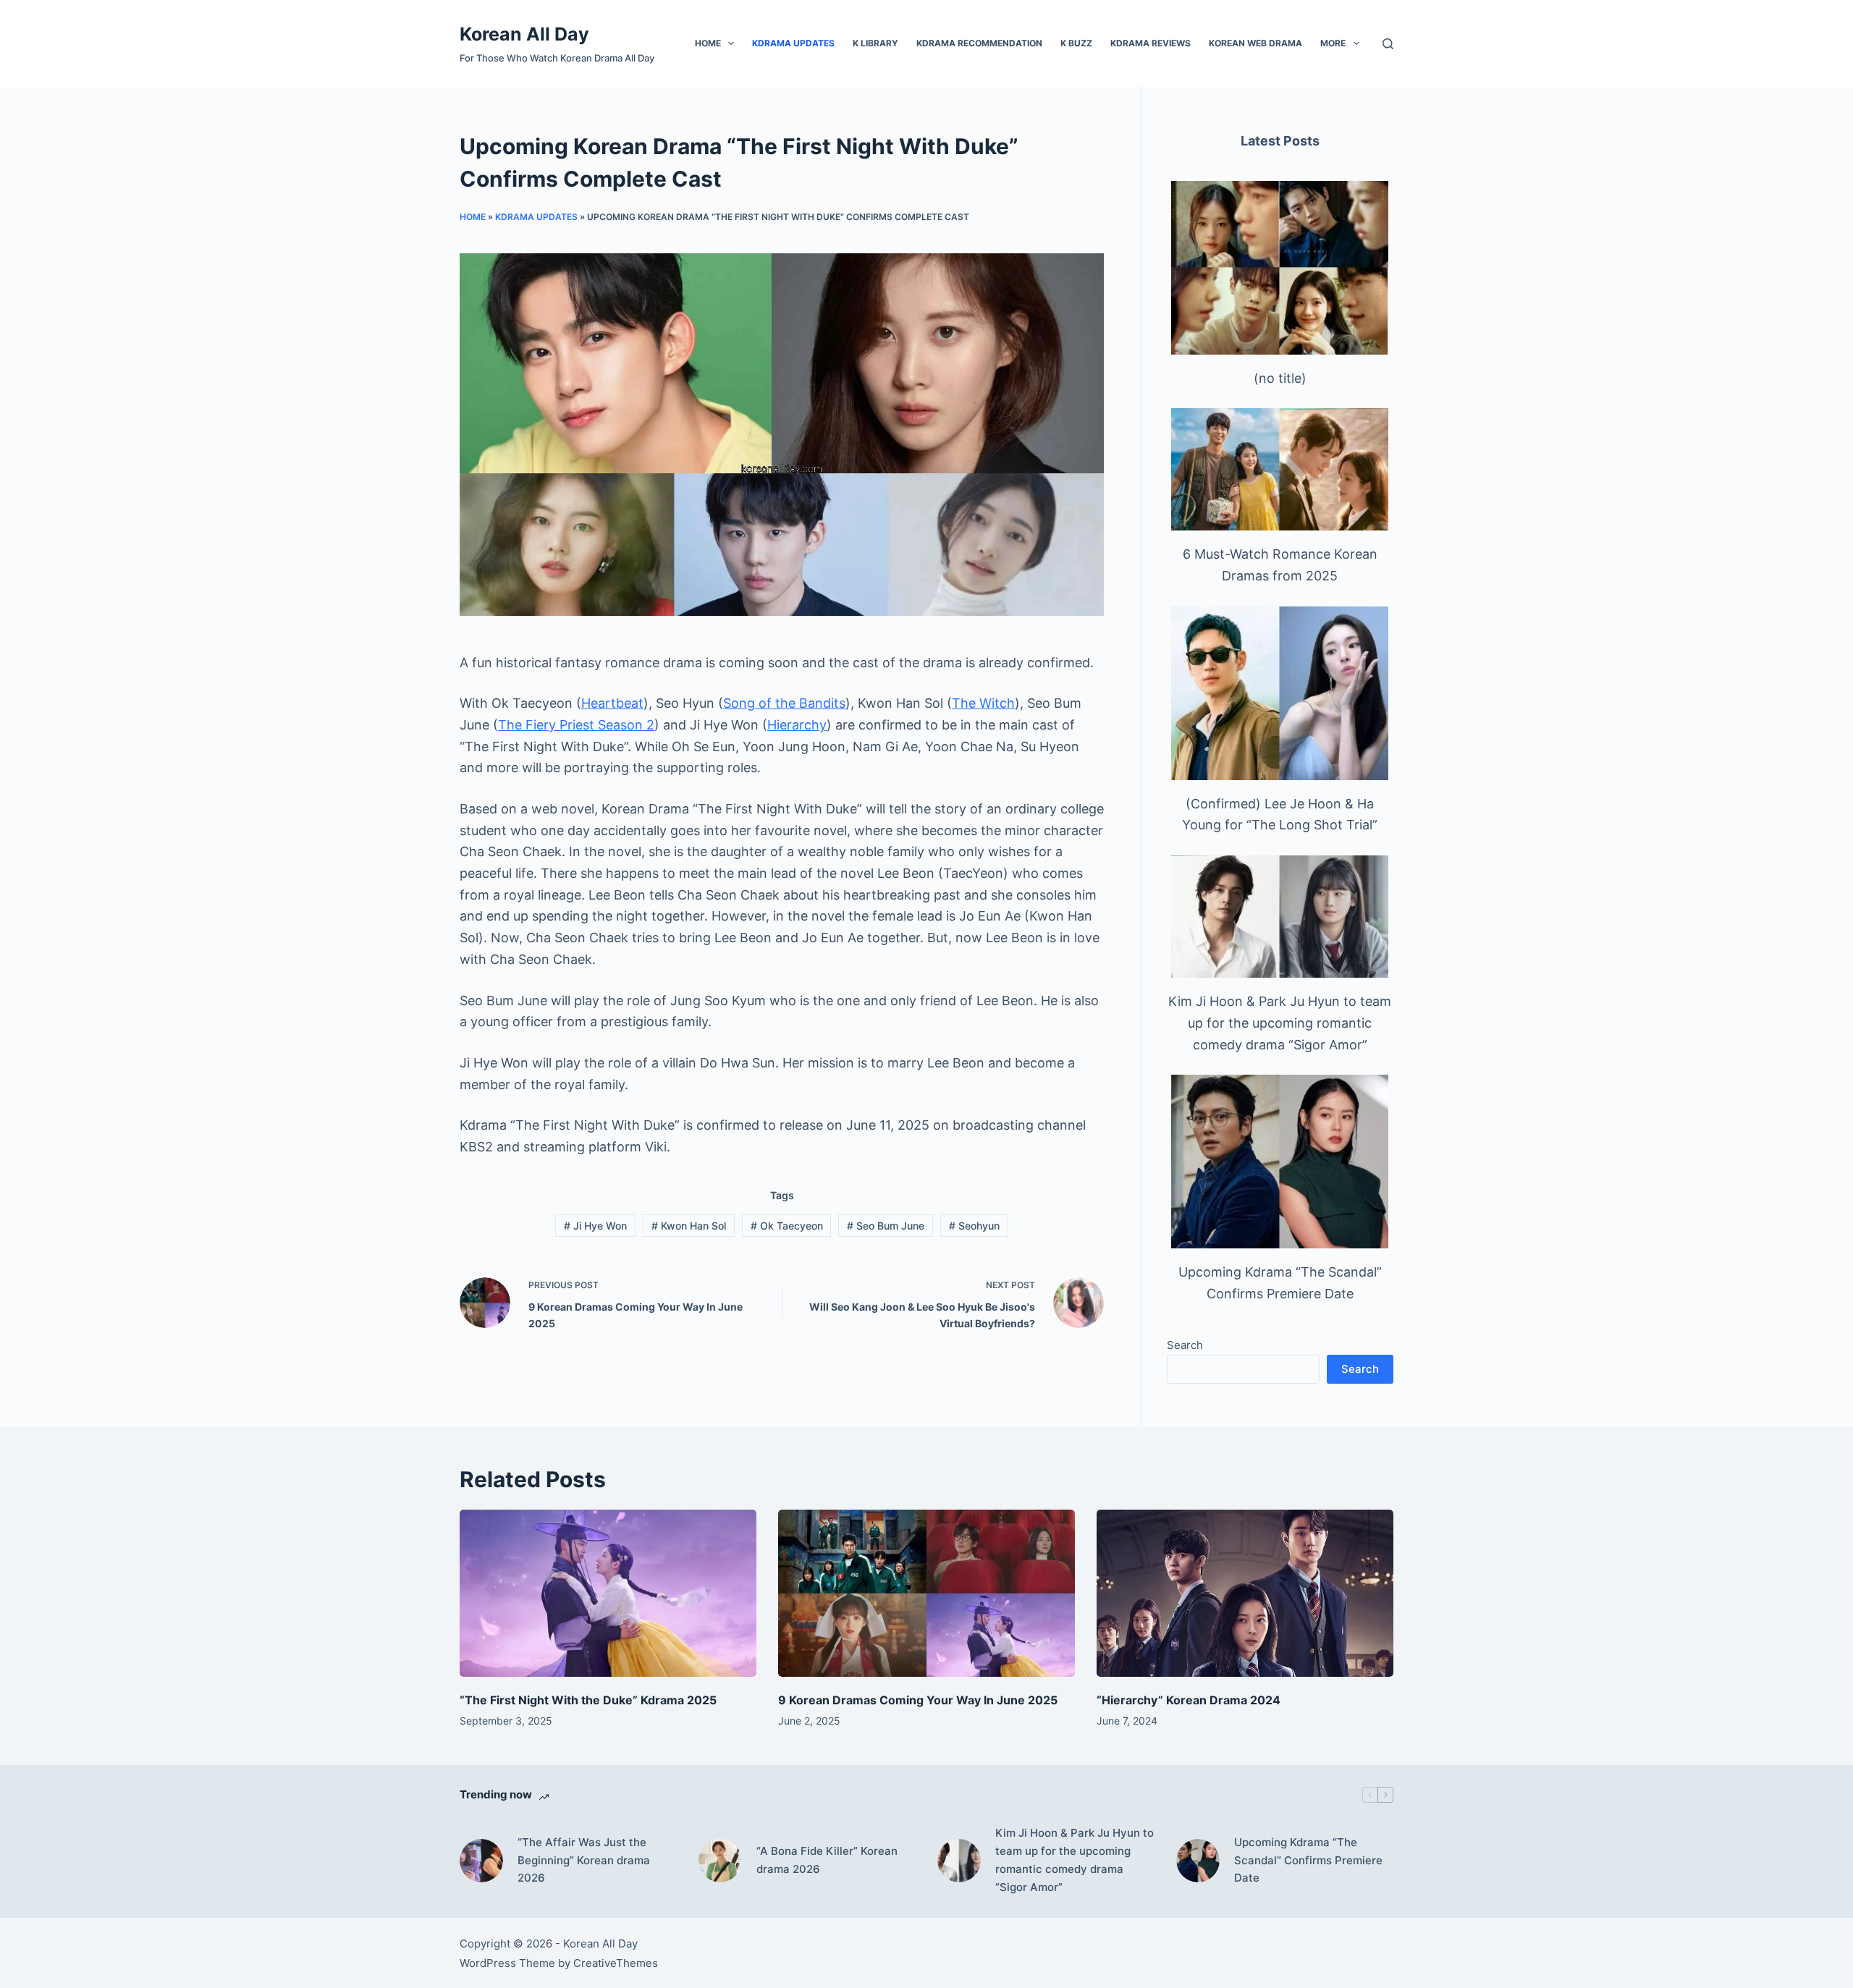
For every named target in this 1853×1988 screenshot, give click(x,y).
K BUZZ (1076, 43)
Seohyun (974, 1226)
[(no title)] (1280, 268)
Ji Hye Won (595, 1226)
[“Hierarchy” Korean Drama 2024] (1245, 1593)
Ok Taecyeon (787, 1226)
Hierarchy (797, 725)
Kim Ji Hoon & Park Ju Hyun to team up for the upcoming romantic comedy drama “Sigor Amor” (1280, 1023)
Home (708, 43)
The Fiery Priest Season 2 (576, 725)
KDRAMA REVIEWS (1151, 43)
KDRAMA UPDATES (793, 43)
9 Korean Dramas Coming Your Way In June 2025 (918, 1700)
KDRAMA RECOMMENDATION (979, 43)
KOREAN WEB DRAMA (1255, 43)
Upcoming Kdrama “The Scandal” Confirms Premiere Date (1308, 1860)
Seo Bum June (886, 1226)
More (1333, 43)
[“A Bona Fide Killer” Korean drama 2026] (720, 1861)
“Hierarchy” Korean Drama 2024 (1189, 1700)
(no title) (1280, 378)
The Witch (983, 703)
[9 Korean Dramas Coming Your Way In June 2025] (926, 1593)
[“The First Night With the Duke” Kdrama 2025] (608, 1593)
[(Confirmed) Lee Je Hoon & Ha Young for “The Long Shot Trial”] (1280, 693)
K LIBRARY (875, 43)
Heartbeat (612, 703)
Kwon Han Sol (689, 1226)
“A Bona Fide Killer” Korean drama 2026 (827, 1860)
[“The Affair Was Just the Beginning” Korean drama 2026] (481, 1861)
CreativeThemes (616, 1963)
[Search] (1388, 44)
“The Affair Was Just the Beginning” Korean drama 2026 (584, 1860)
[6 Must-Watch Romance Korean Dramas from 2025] (1280, 469)
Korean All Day (524, 34)
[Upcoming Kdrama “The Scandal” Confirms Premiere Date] (1280, 1162)
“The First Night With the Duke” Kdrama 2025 (588, 1700)
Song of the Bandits (784, 703)
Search (1185, 1345)
